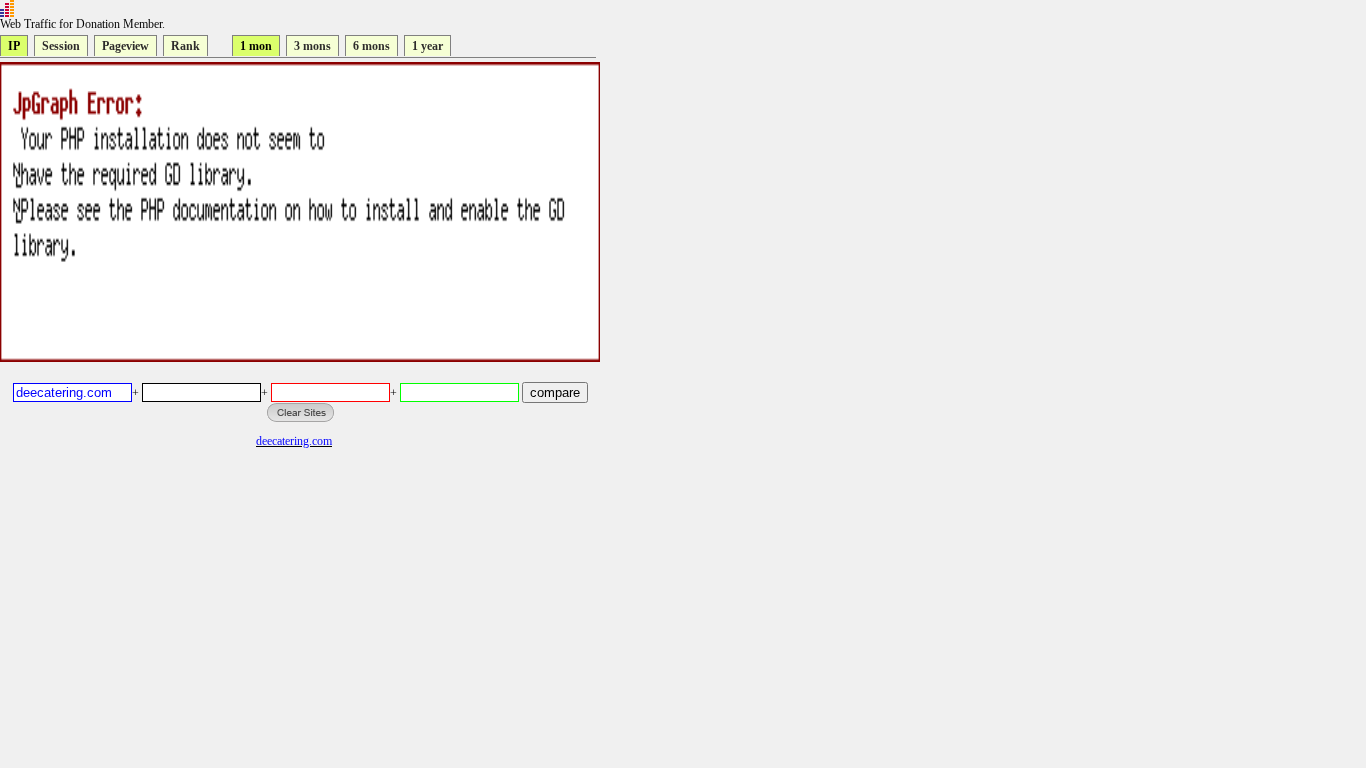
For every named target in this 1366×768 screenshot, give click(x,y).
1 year (427, 46)
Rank (185, 46)
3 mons (312, 46)
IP (14, 46)
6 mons (371, 46)
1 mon (256, 46)
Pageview (125, 46)
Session (61, 46)
